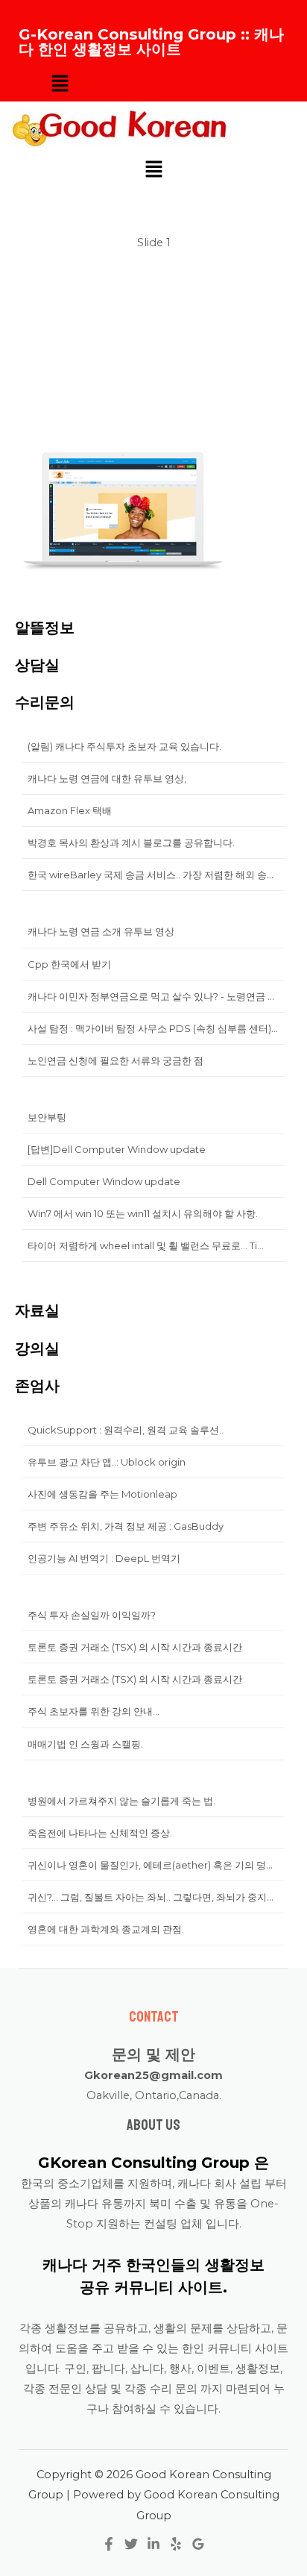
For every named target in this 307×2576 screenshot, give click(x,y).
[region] (153, 409)
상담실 (37, 665)
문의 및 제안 (153, 2054)
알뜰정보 (45, 628)
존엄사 (37, 1386)
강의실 (37, 1348)
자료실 (37, 1310)
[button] (60, 84)
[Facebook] (109, 2544)
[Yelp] (176, 2544)
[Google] (198, 2544)
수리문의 (45, 702)
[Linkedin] (153, 2544)
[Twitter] (131, 2544)
